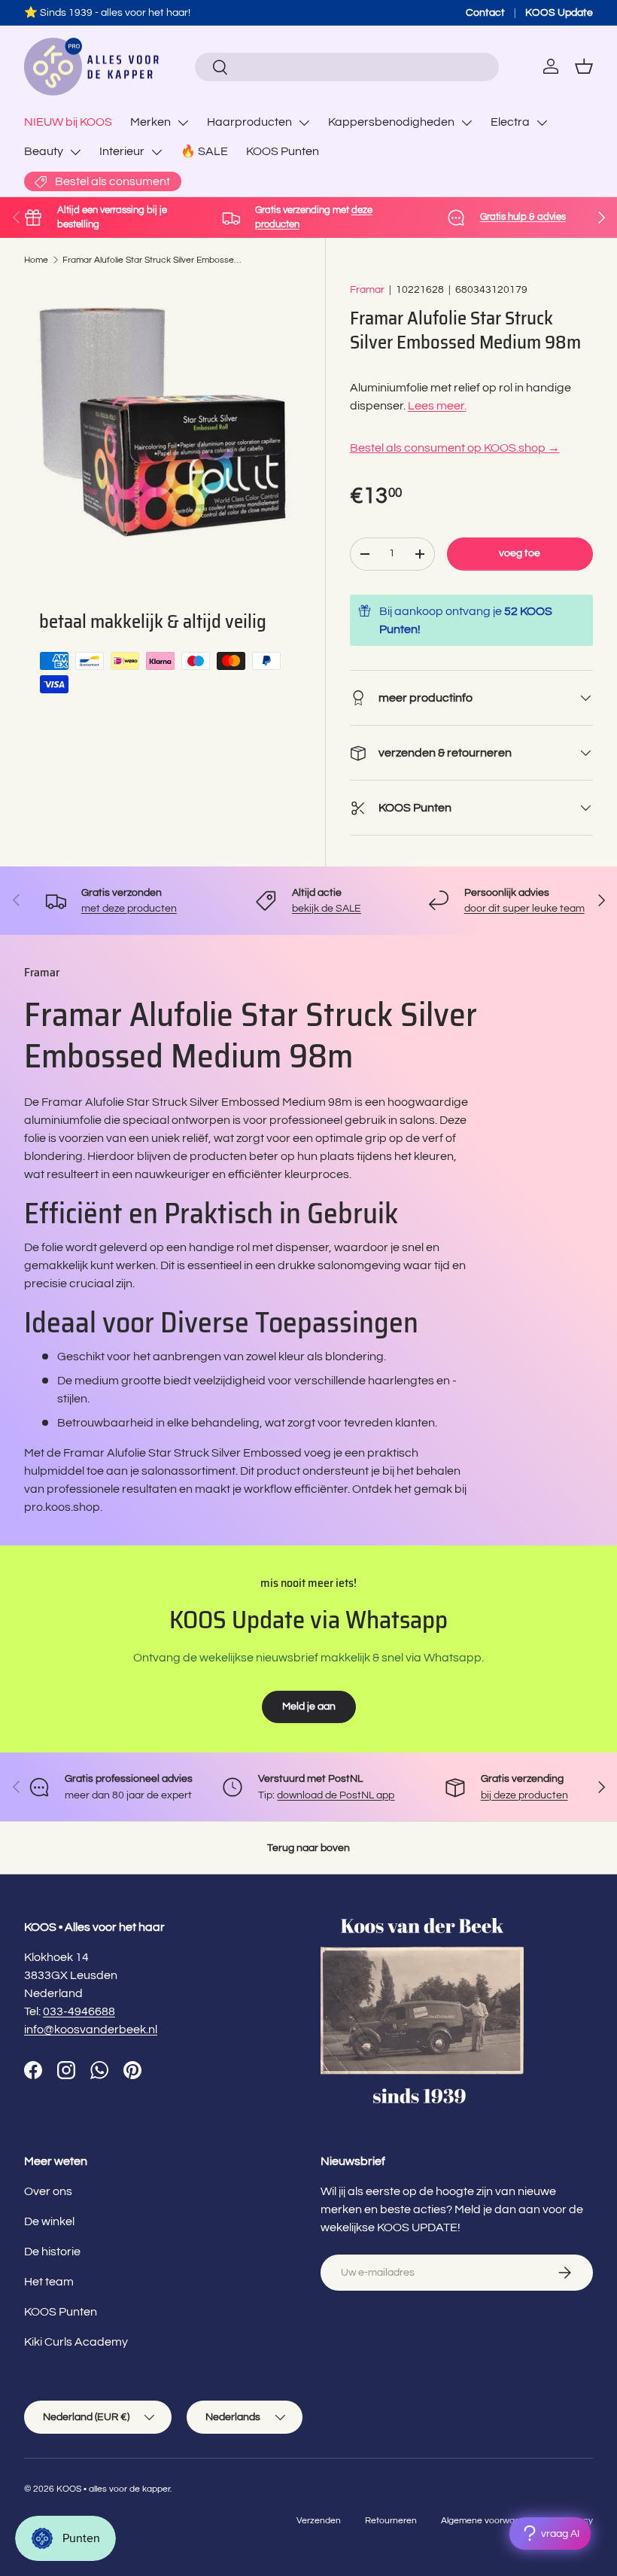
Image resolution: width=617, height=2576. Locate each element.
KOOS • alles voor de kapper (113, 2489)
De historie (52, 2252)
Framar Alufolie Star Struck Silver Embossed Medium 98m (153, 260)
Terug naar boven (308, 1848)
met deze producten (129, 908)
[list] (163, 420)
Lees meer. (437, 406)
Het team (49, 2282)
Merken (150, 122)
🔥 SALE (204, 151)
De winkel (49, 2221)
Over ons (48, 2191)
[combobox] (346, 67)
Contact (485, 12)
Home (36, 260)
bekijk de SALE (327, 908)
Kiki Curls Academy (76, 2342)
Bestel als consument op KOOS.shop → (455, 448)
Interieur (122, 151)
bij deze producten (524, 1795)
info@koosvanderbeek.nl (91, 2029)
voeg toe (520, 553)
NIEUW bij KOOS (68, 122)
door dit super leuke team (524, 908)
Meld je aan (309, 1706)
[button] (584, 66)
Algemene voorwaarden (490, 2521)
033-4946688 (79, 2011)
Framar (367, 289)
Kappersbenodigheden (391, 122)
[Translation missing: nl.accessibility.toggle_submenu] (183, 123)
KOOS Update (559, 12)
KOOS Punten (283, 151)
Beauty (44, 151)
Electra (510, 122)
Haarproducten (249, 122)
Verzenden (319, 2521)
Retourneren (391, 2521)
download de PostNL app (336, 1795)
